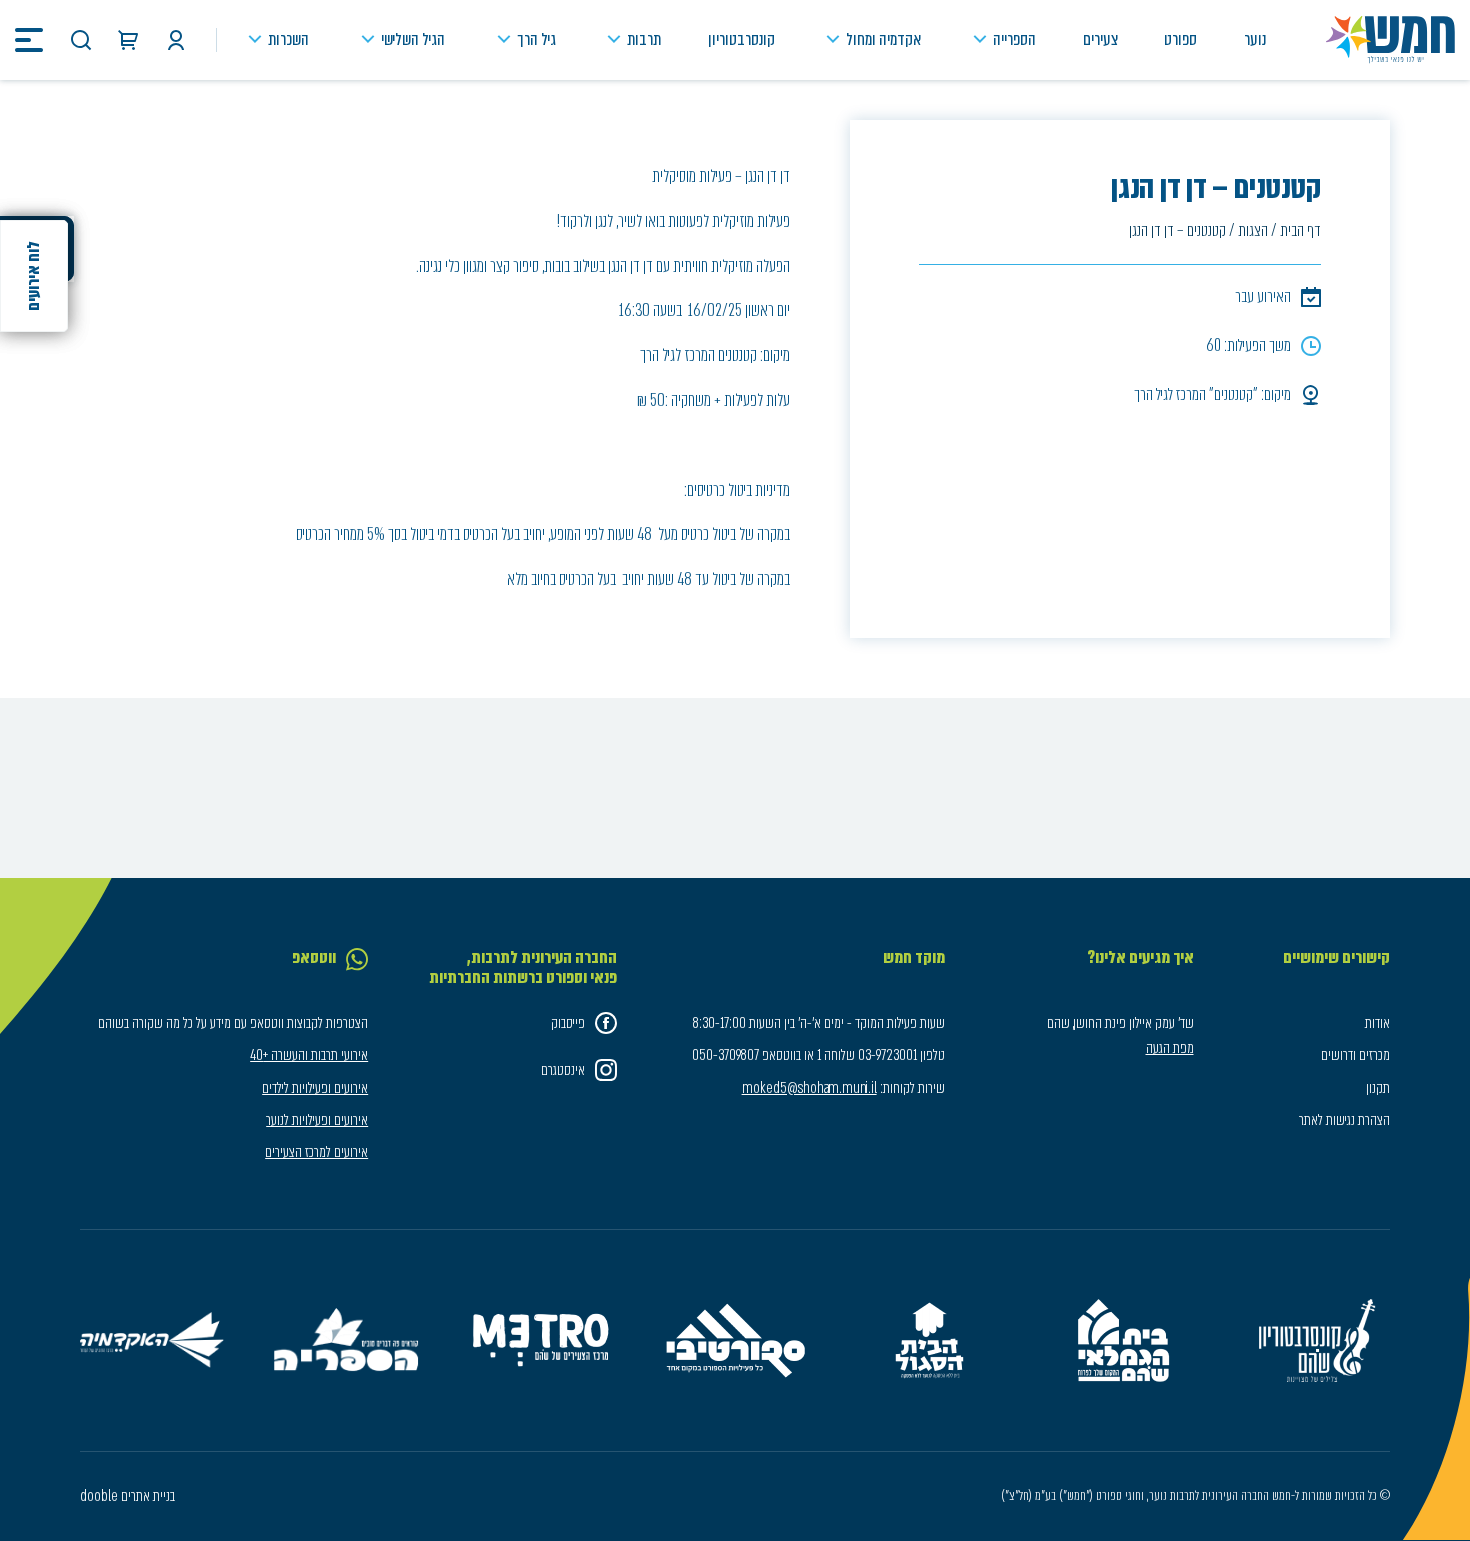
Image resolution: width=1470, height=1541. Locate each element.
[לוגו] (1390, 40)
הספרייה (1014, 39)
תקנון (1378, 1088)
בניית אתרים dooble (127, 1496)
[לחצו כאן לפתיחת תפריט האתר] (29, 40)
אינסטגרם (563, 1070)
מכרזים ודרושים (1355, 1055)
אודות (1377, 1023)
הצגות (1253, 230)
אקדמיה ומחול (883, 39)
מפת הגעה (1170, 1048)
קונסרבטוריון (741, 39)
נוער (1255, 39)
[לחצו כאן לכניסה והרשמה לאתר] (176, 40)
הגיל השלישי (413, 39)
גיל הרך (536, 39)
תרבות (644, 39)
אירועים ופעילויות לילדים (315, 1088)
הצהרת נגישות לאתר (1344, 1120)
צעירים (1100, 39)
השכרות (288, 39)
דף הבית (1300, 230)
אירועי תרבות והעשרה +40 (309, 1055)
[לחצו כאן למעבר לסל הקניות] (128, 40)
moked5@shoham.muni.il (809, 1088)
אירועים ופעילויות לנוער (317, 1120)
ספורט (1180, 39)
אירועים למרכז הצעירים (316, 1152)
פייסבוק (568, 1023)
